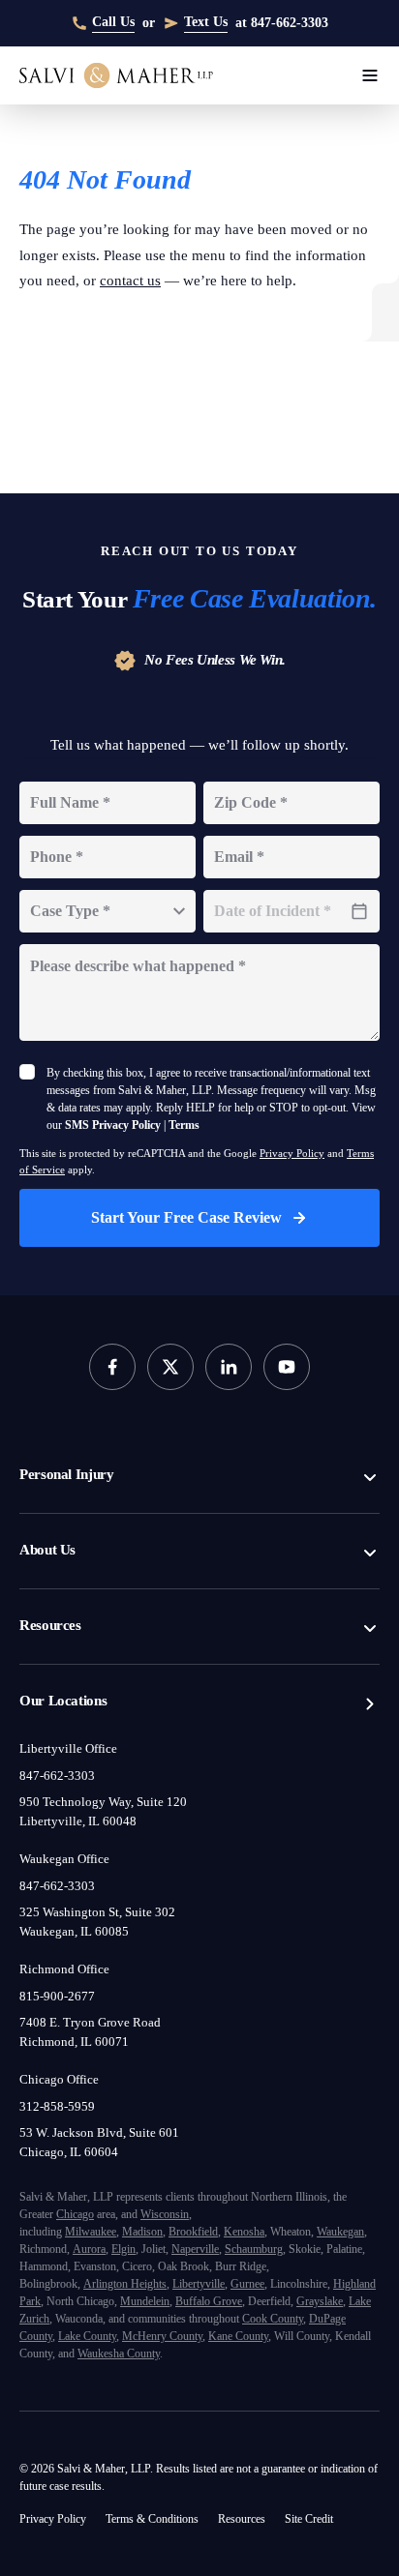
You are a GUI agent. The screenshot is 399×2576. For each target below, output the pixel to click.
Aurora (228, 2177)
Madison (167, 2160)
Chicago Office (65, 2007)
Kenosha (292, 2160)
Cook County (199, 2281)
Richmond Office (69, 1897)
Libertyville (235, 2229)
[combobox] (107, 822)
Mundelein (301, 2247)
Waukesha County (141, 2316)
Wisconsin (268, 2142)
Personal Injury (72, 1403)
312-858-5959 (62, 2034)
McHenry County (113, 2299)
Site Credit (50, 2518)
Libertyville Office (71, 1676)
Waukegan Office (72, 1787)
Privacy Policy (342, 1081)
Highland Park (136, 2247)
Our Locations (69, 1629)
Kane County (203, 2299)
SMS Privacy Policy (159, 1053)
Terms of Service (88, 1098)
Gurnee (295, 2229)
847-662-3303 (65, 1703)
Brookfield (229, 2160)
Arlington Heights (147, 2229)
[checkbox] (27, 983)
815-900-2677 (63, 1924)
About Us (52, 1479)
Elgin (268, 2177)
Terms (248, 1053)
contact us (230, 280)
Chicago (154, 2142)
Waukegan (107, 2177)
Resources (58, 1554)
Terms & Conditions (176, 2482)
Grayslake (153, 2264)
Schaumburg (160, 2194)
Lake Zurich (222, 2264)
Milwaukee (105, 2160)
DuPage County (286, 2281)
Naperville (88, 2194)
